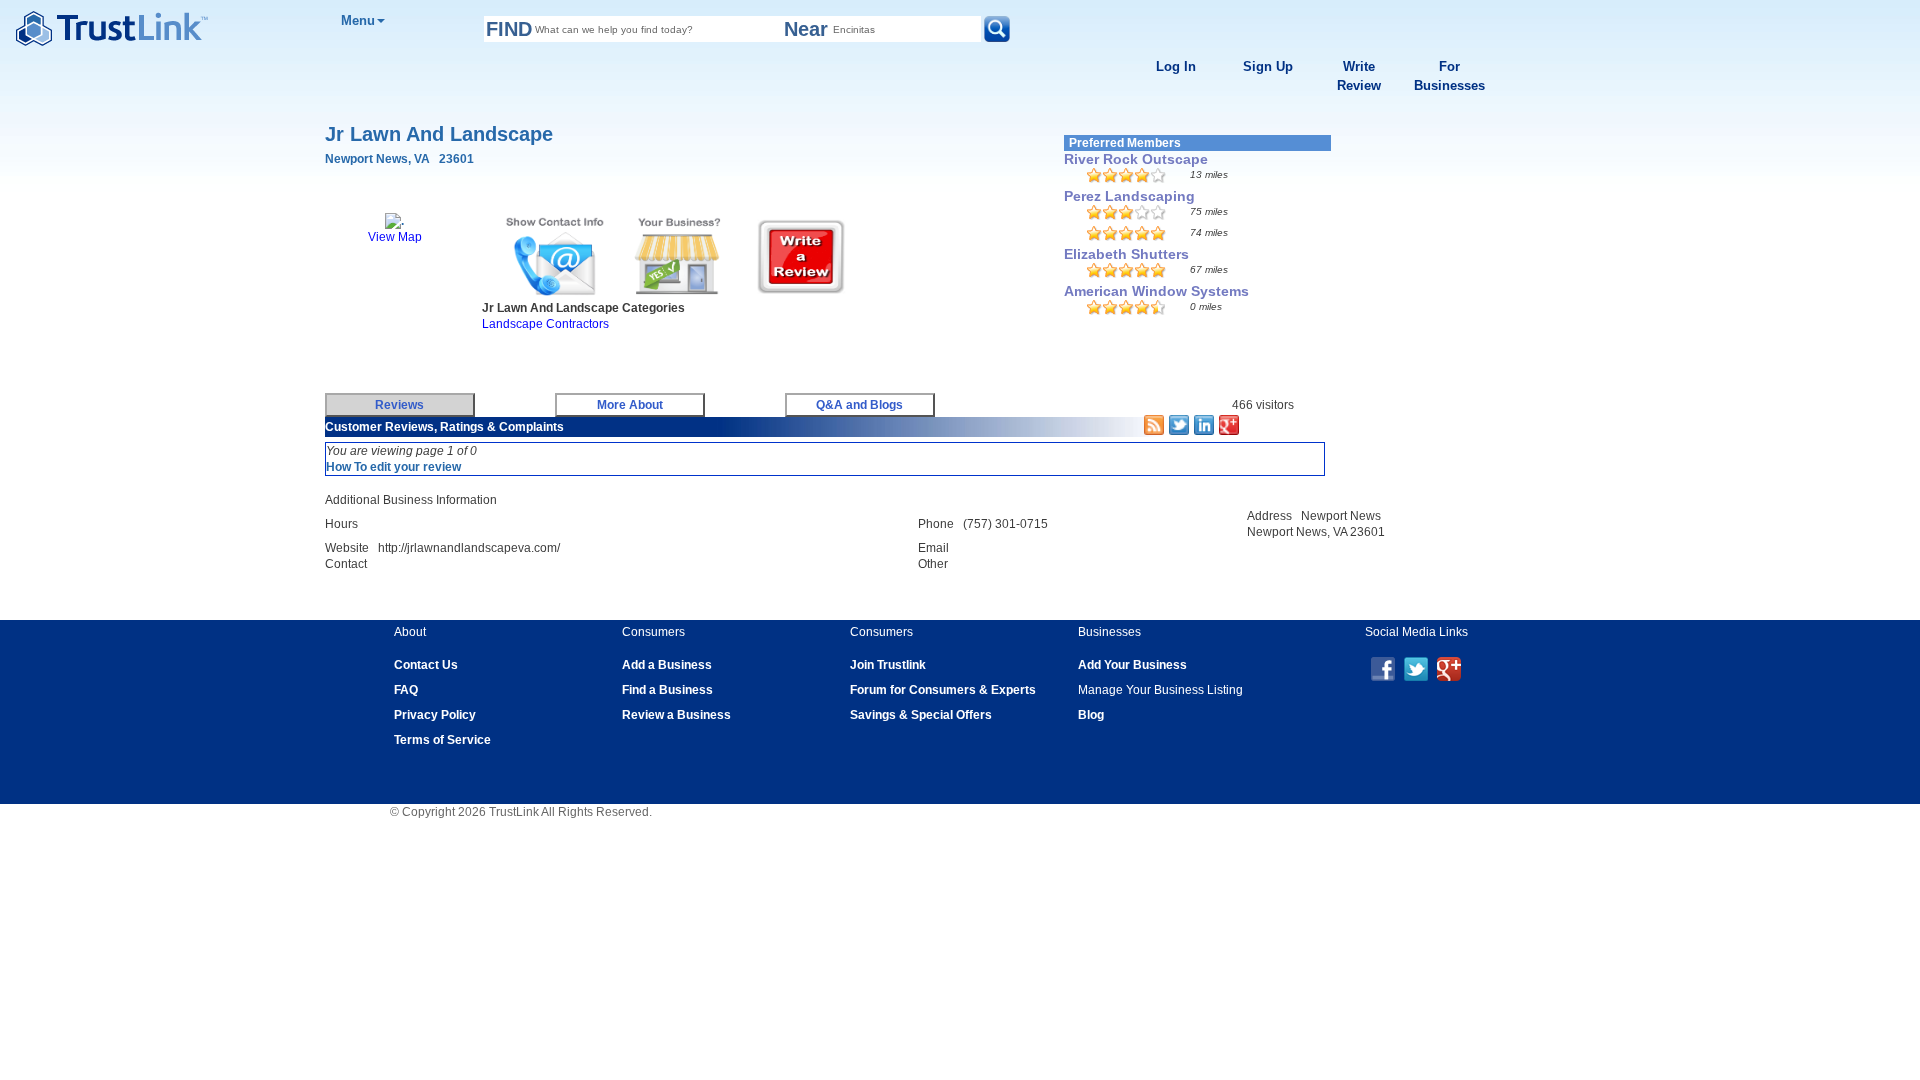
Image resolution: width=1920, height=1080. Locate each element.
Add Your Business (1132, 665)
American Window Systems (1156, 291)
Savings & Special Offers (921, 715)
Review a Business (676, 715)
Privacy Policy (435, 715)
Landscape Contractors (545, 324)
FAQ (406, 690)
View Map (395, 237)
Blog (1091, 715)
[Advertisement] (685, 357)
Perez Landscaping (1129, 196)
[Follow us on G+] (1449, 668)
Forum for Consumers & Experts (943, 690)
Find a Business (667, 690)
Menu (358, 20)
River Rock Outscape (1136, 159)
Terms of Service (442, 740)
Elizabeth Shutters (1126, 254)
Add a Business (667, 665)
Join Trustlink (888, 665)
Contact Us (426, 665)
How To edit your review (393, 467)
